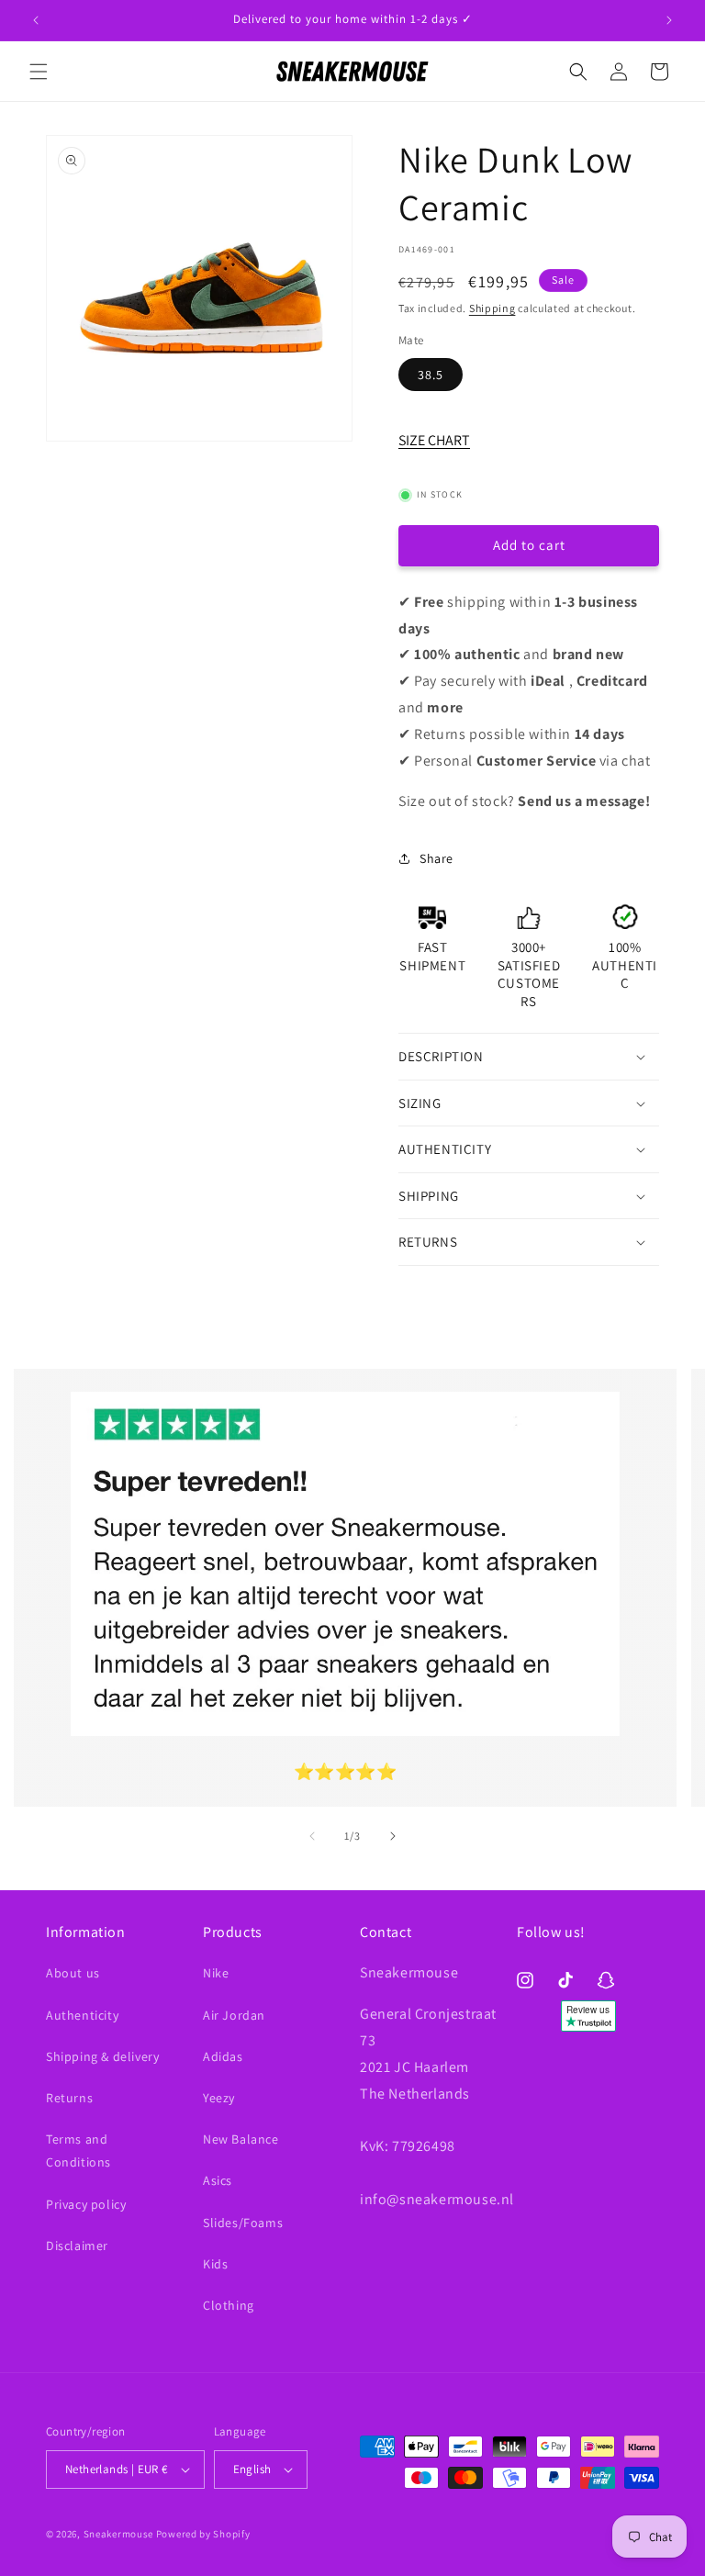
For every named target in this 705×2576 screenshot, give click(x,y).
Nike (216, 1973)
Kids (215, 2264)
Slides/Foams (243, 2223)
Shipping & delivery (102, 2056)
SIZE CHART (434, 440)
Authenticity (82, 2015)
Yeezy (219, 2098)
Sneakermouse (118, 2534)
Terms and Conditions (78, 2150)
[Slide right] (393, 1836)
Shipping (492, 308)
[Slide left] (312, 1836)
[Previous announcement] (36, 20)
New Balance (241, 2139)
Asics (218, 2180)
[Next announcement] (669, 20)
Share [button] (436, 858)
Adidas (223, 2056)
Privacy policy (86, 2204)
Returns (69, 2098)
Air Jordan (234, 2015)
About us (73, 1973)
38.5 (431, 375)
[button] (39, 72)
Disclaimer (77, 2246)
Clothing (229, 2305)
